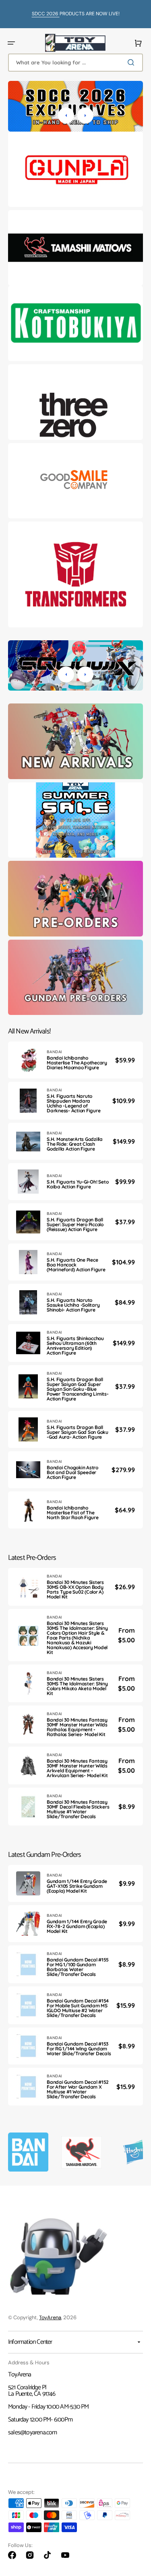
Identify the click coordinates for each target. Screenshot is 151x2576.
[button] (11, 43)
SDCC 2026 (46, 14)
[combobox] (75, 63)
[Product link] (75, 1060)
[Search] (132, 62)
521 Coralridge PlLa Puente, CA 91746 (32, 2391)
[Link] (75, 169)
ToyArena (50, 2317)
